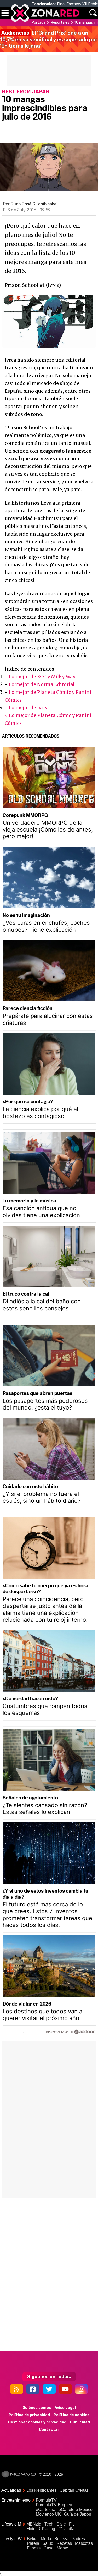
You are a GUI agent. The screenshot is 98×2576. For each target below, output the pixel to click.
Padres (78, 2539)
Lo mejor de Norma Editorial (42, 684)
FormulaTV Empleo (54, 2505)
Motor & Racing (41, 2529)
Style (61, 2524)
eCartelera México (76, 2510)
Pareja (33, 2543)
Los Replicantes (41, 2490)
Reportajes (60, 23)
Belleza (61, 2539)
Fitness (34, 2548)
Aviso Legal (65, 2408)
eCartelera (46, 2510)
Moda (46, 2539)
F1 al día (66, 2529)
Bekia (32, 2539)
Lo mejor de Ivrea (29, 708)
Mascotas (84, 2543)
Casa (49, 2548)
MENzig (34, 2524)
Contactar (49, 2430)
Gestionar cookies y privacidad (37, 2422)
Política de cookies (71, 2415)
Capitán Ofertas (74, 2490)
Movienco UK (48, 2514)
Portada (39, 23)
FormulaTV (46, 2500)
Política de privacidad (29, 2415)
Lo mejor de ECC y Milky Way (42, 677)
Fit (71, 2524)
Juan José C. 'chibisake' (34, 204)
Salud (48, 2543)
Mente (62, 2548)
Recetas (64, 2543)
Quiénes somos (37, 2408)
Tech (49, 2524)
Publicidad (80, 2422)
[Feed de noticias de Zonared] (17, 2389)
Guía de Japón (78, 2514)
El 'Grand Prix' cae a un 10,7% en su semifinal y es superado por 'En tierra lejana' (49, 39)
